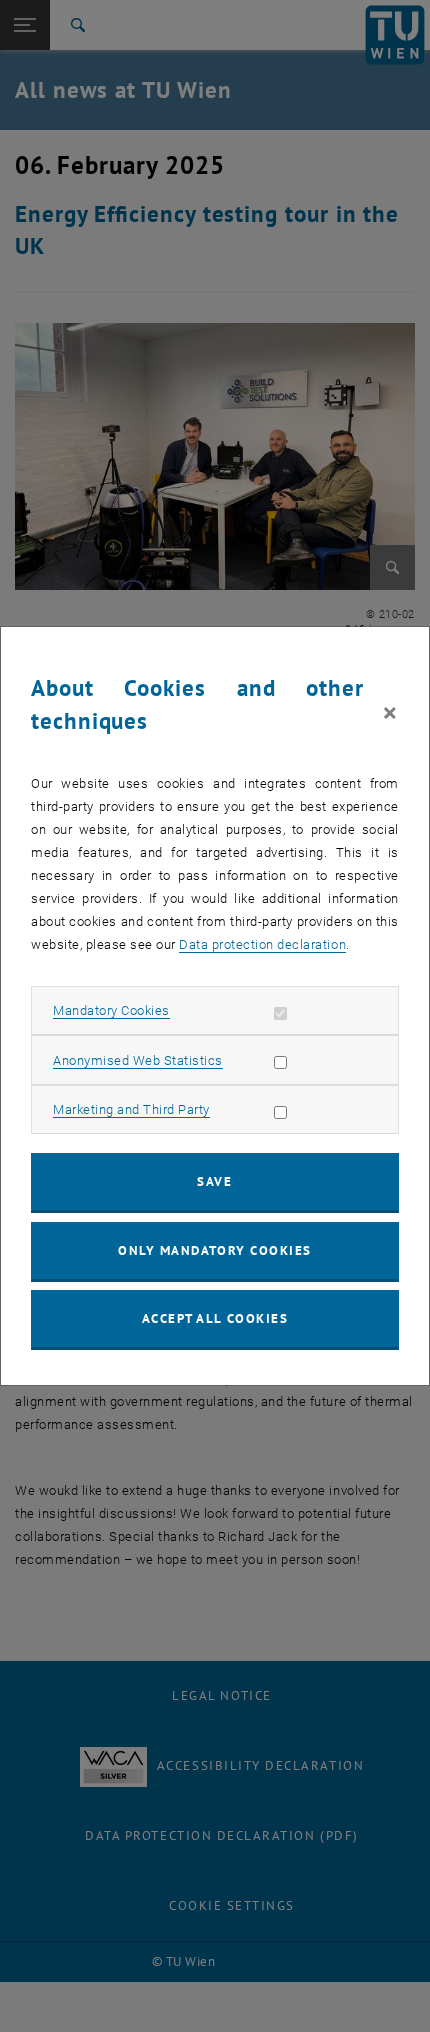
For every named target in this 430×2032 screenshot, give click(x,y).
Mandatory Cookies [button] (111, 1010)
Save (214, 1181)
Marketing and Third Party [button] (131, 1109)
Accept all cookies (215, 1318)
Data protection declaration (262, 944)
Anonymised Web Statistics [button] (138, 1060)
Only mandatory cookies (215, 1250)
